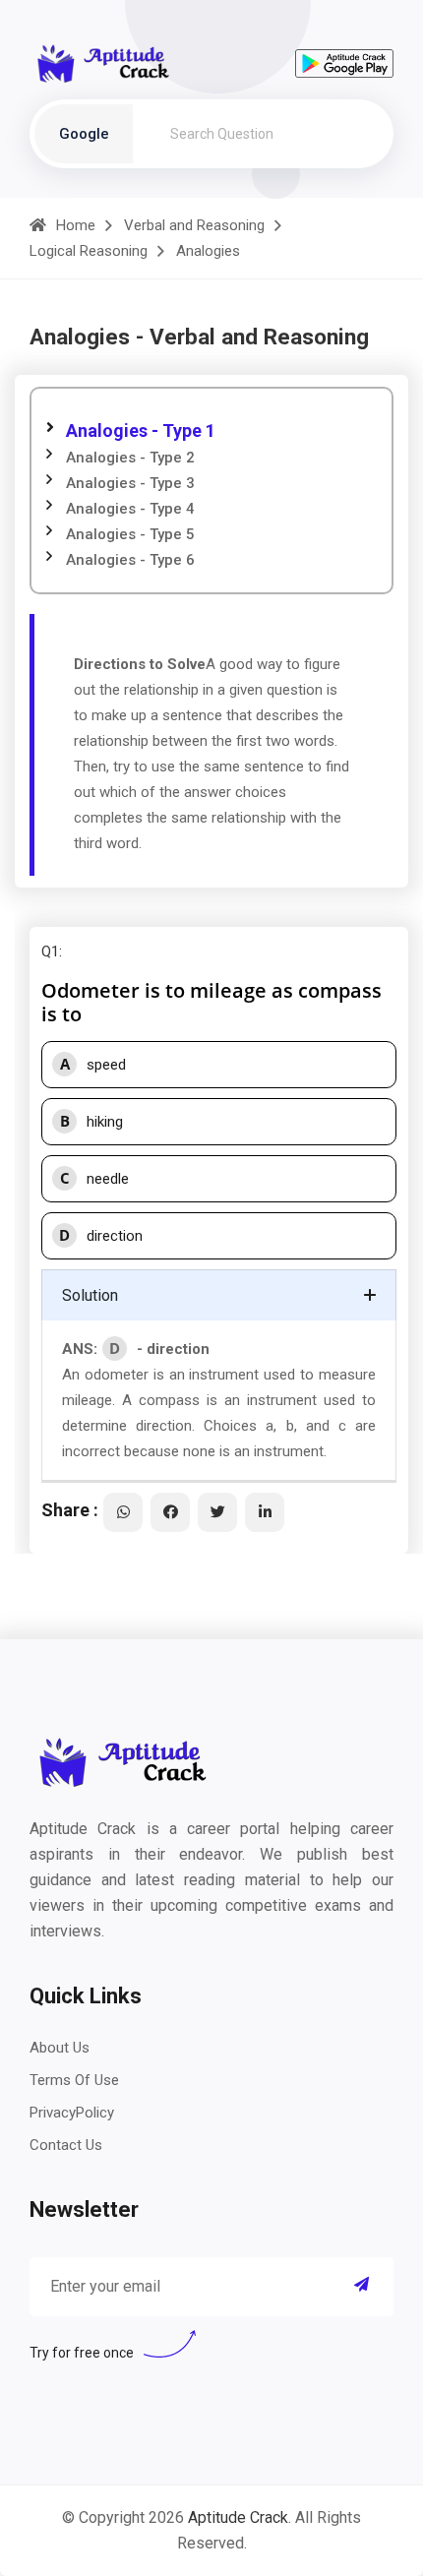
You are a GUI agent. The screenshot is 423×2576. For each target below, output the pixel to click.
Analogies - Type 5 (130, 534)
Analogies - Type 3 (130, 483)
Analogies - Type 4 (130, 509)
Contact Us (66, 2145)
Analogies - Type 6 (130, 560)
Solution (90, 1295)
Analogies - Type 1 (141, 430)
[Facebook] (170, 1512)
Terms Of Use (74, 2080)
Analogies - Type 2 (130, 458)
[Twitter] (217, 1512)
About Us (60, 2048)
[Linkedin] (265, 1512)
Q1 (50, 951)
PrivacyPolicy (72, 2113)
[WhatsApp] (123, 1512)
